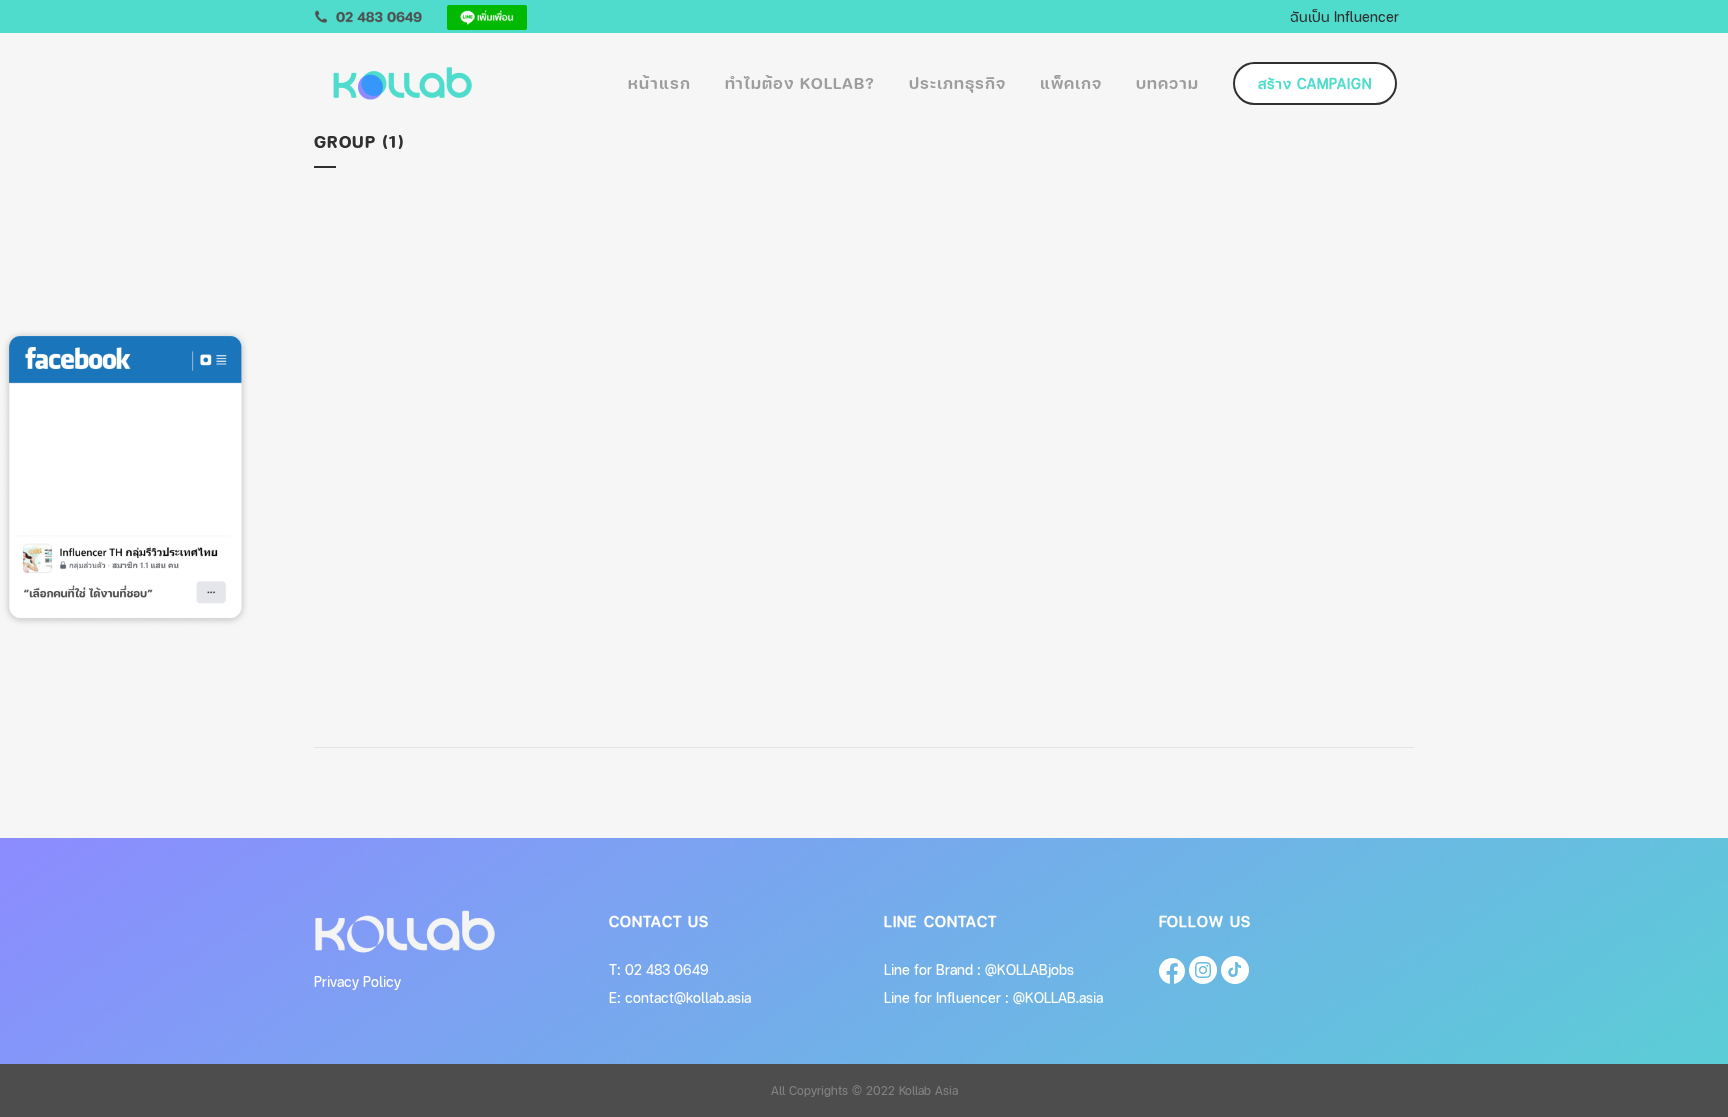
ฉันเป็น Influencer (1344, 16)
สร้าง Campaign (1315, 83)
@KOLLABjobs (1029, 969)
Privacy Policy (357, 981)
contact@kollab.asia (688, 997)
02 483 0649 (667, 969)
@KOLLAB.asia (1058, 997)
